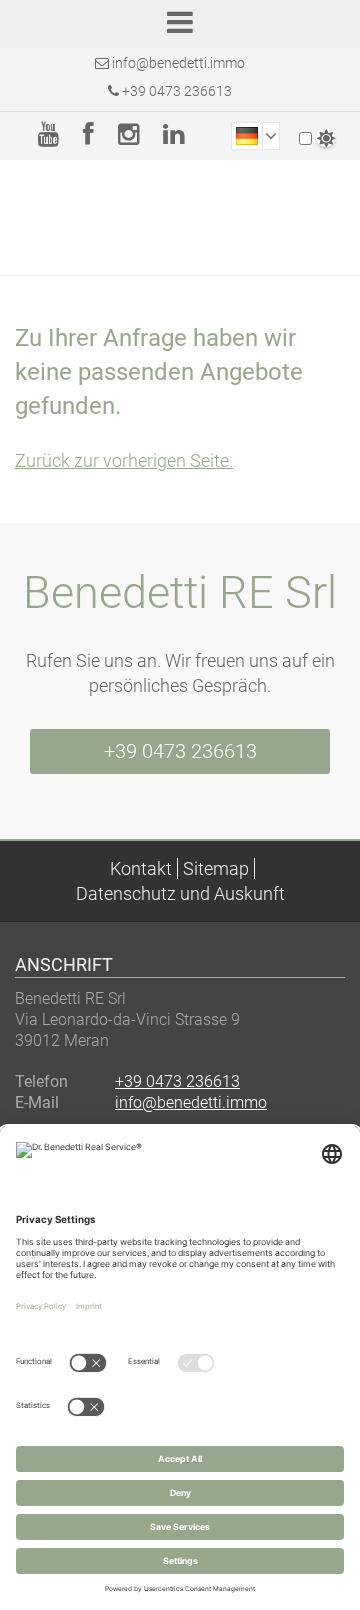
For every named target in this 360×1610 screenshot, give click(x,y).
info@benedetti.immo (178, 63)
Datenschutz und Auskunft (180, 893)
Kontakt (141, 868)
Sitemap (216, 868)
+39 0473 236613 (175, 91)
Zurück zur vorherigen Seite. (124, 460)
